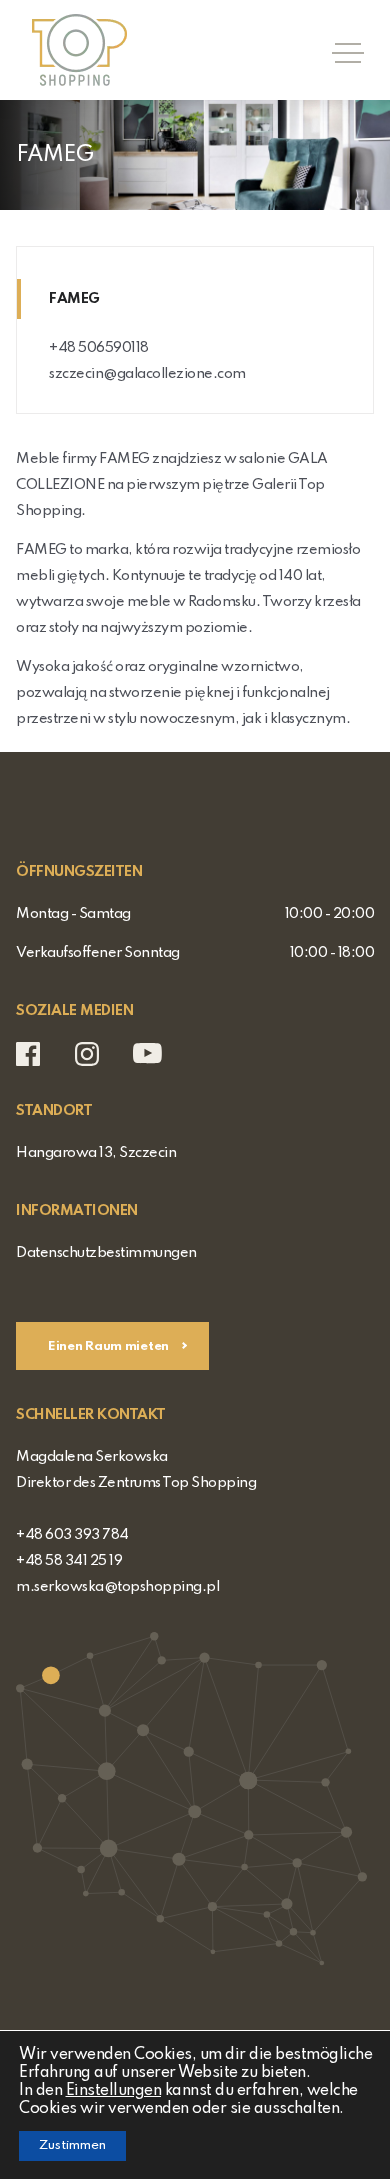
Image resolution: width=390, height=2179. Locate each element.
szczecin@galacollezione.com (147, 374)
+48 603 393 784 (72, 1535)
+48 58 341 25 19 (69, 1561)
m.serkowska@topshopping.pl (117, 1587)
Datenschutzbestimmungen (106, 1253)
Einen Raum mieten (110, 1346)
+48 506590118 (99, 348)
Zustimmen (72, 2145)
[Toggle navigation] (342, 50)
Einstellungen (114, 2091)
